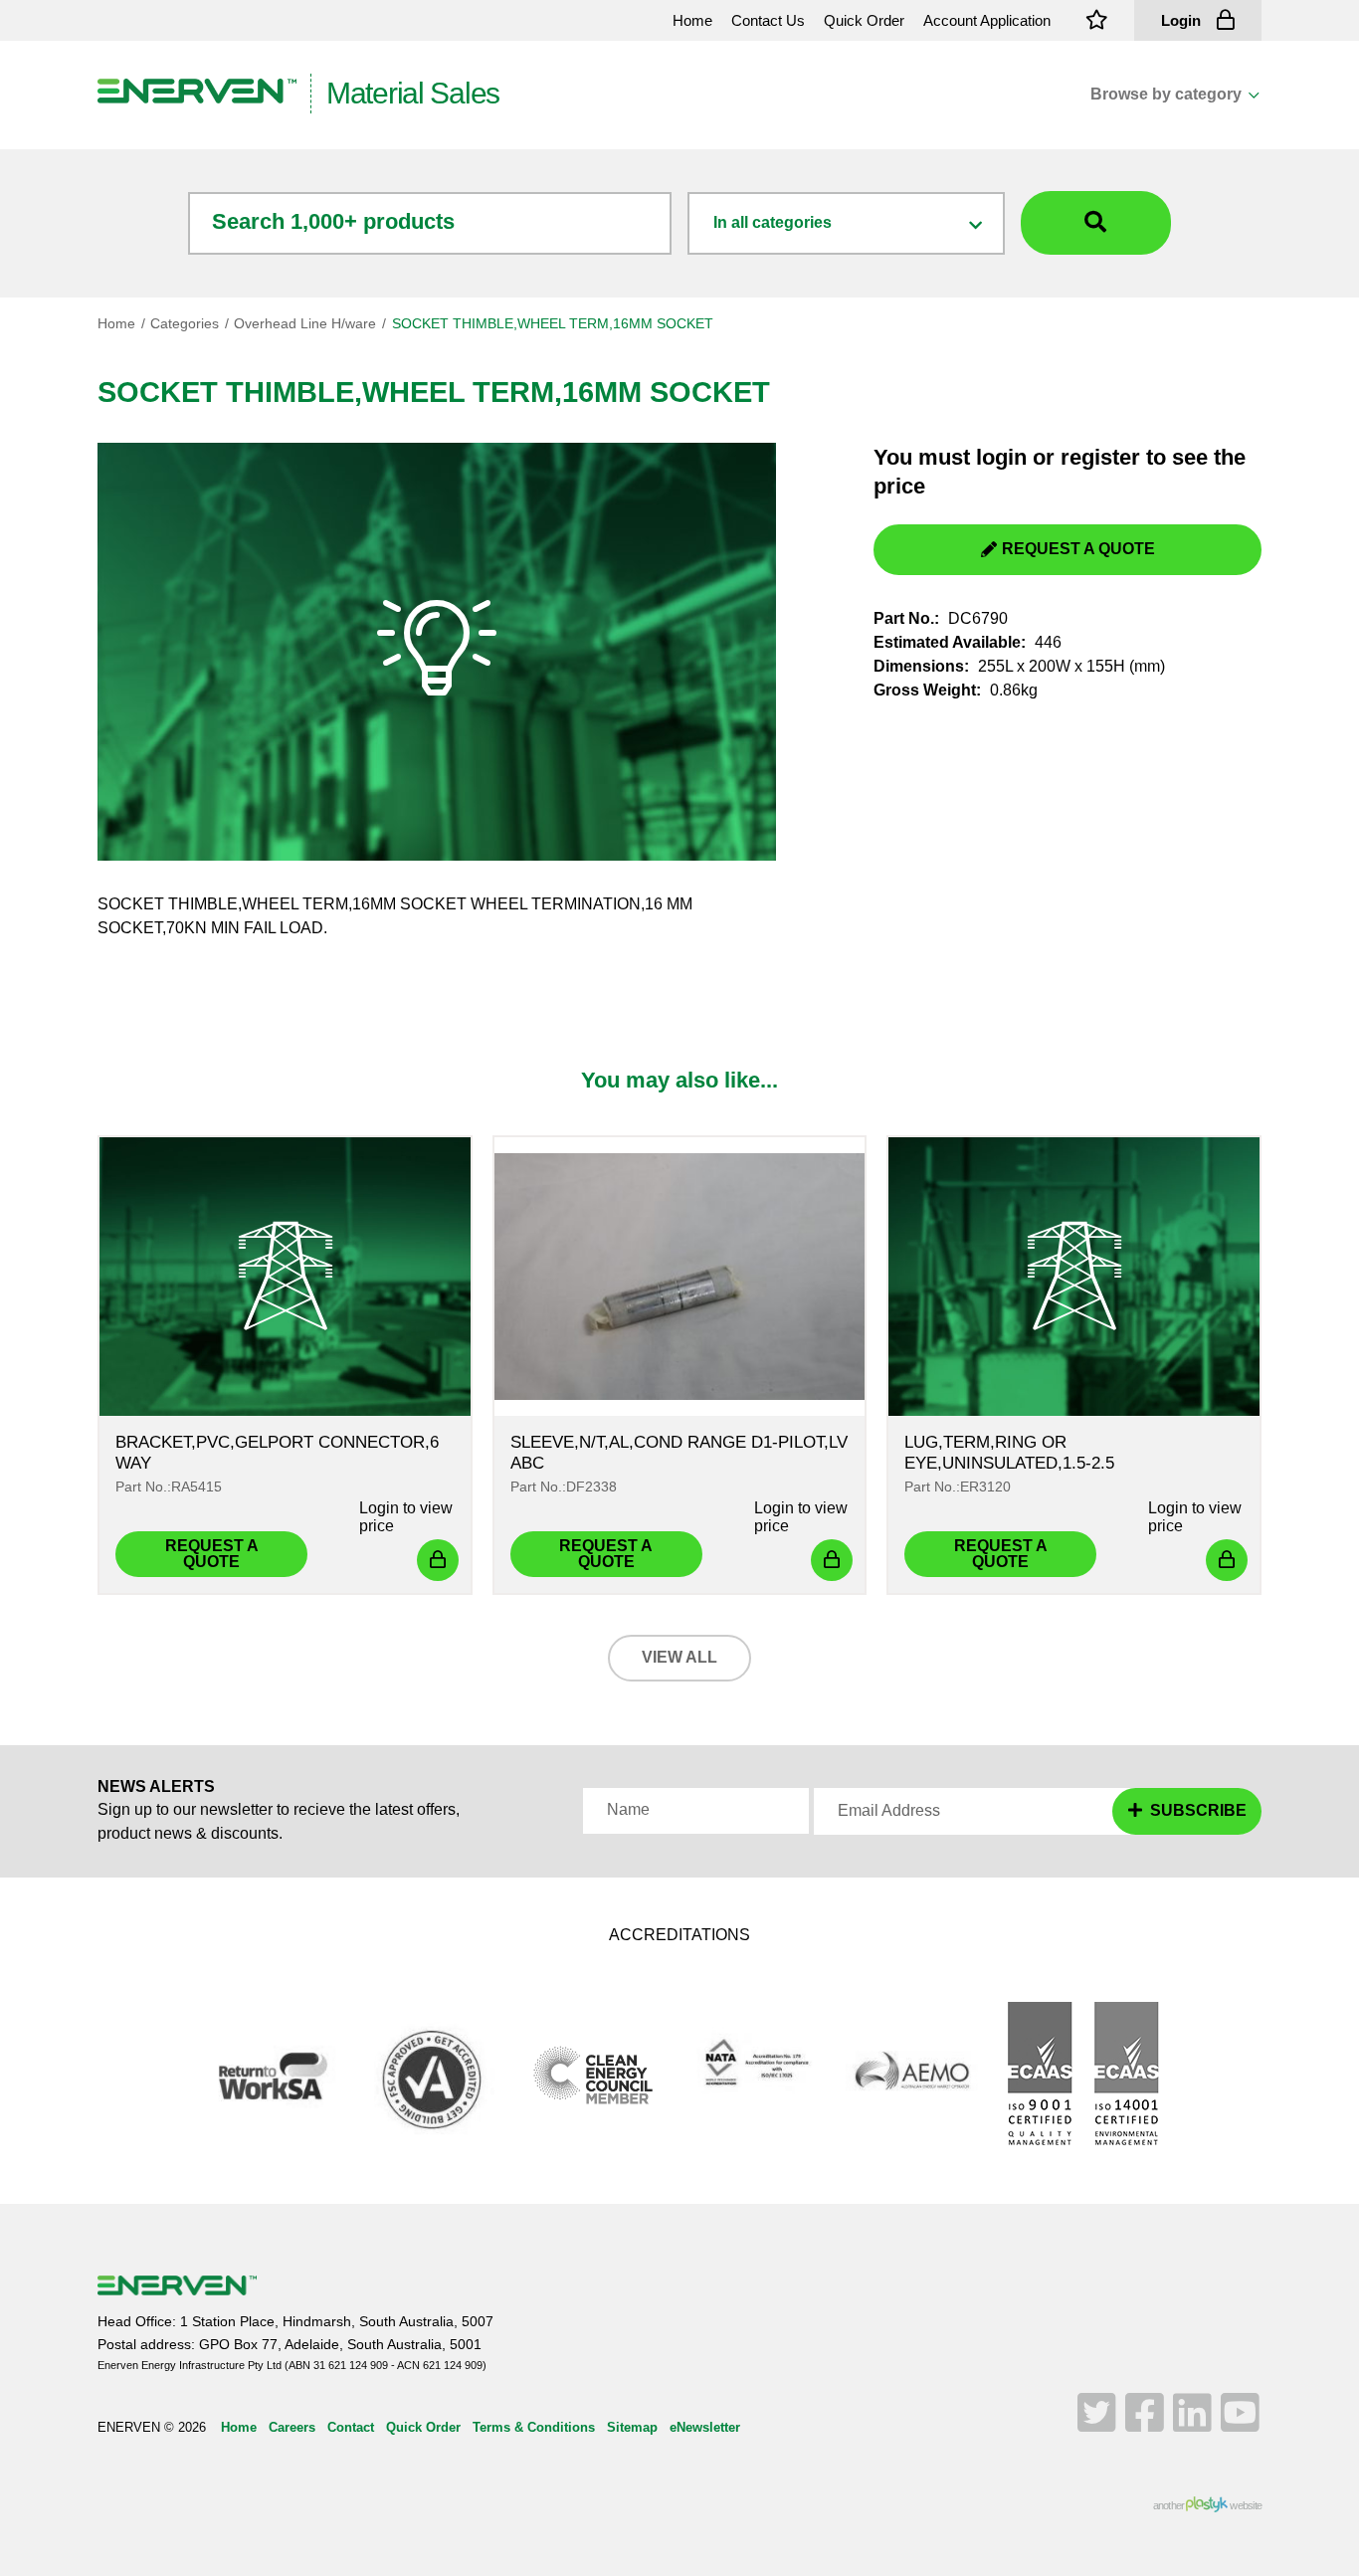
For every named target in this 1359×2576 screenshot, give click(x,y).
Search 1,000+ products (333, 221)
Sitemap (632, 2427)
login (1001, 457)
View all (679, 1657)
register (1100, 457)
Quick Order (423, 2427)
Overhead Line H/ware (305, 323)
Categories (185, 323)
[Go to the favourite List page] (1097, 20)
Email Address (889, 1811)
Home (116, 323)
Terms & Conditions (534, 2427)
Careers (292, 2427)
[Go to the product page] (285, 1277)
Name (628, 1810)
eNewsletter (705, 2427)
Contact (351, 2427)
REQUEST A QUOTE (1078, 549)
